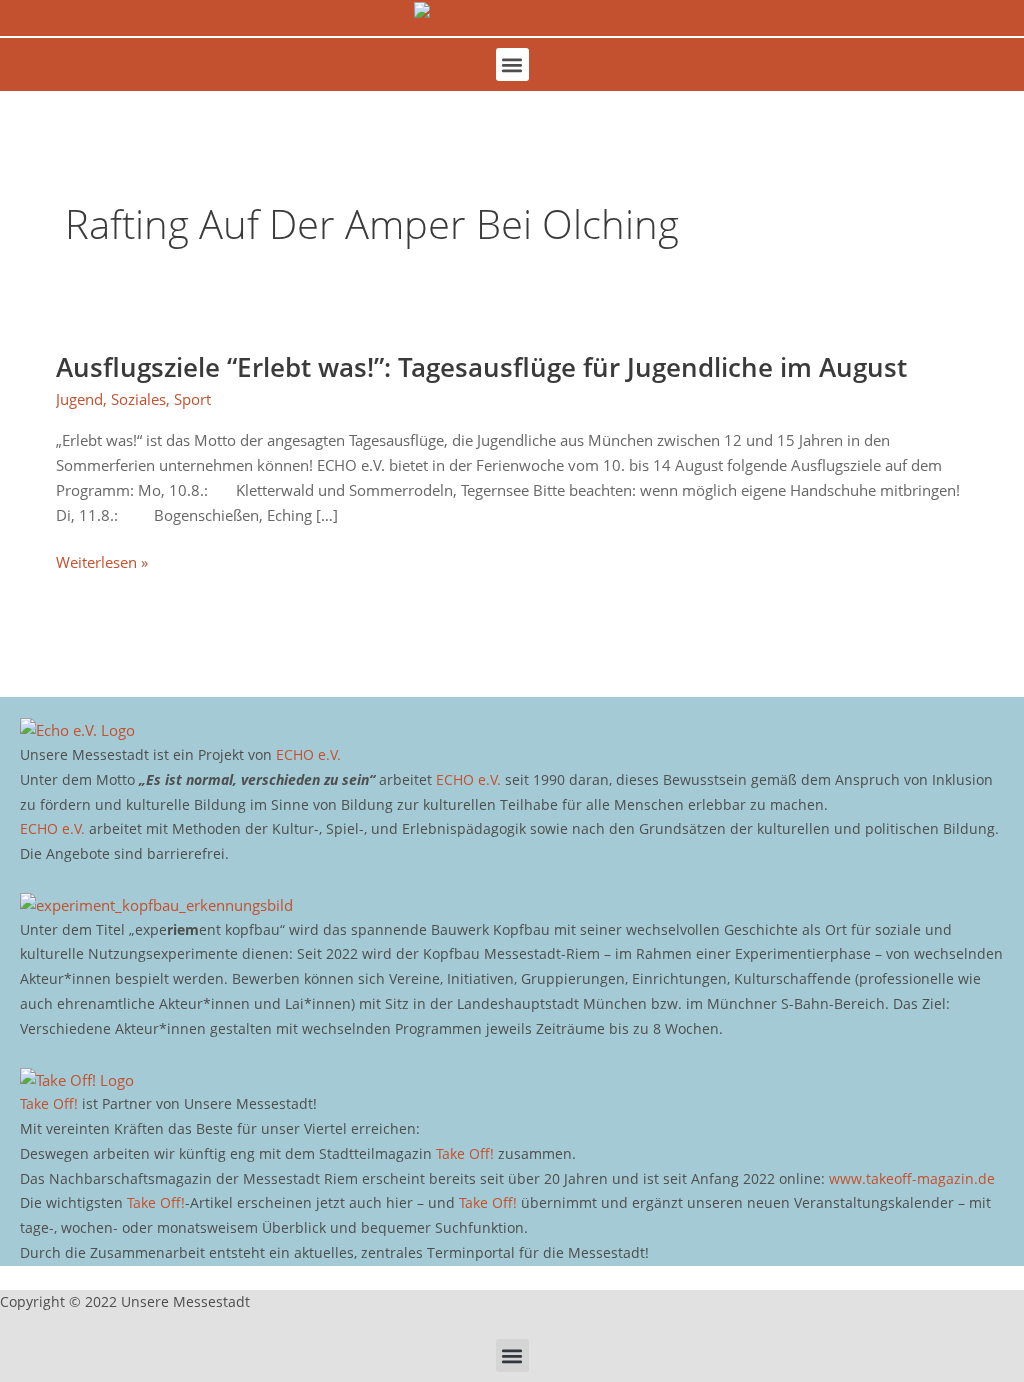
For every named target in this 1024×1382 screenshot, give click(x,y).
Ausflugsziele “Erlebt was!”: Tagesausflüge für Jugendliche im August (481, 367)
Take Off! (49, 1103)
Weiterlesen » (102, 561)
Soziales (138, 399)
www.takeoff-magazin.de (912, 1178)
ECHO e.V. (308, 754)
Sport (192, 399)
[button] (512, 64)
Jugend (79, 399)
